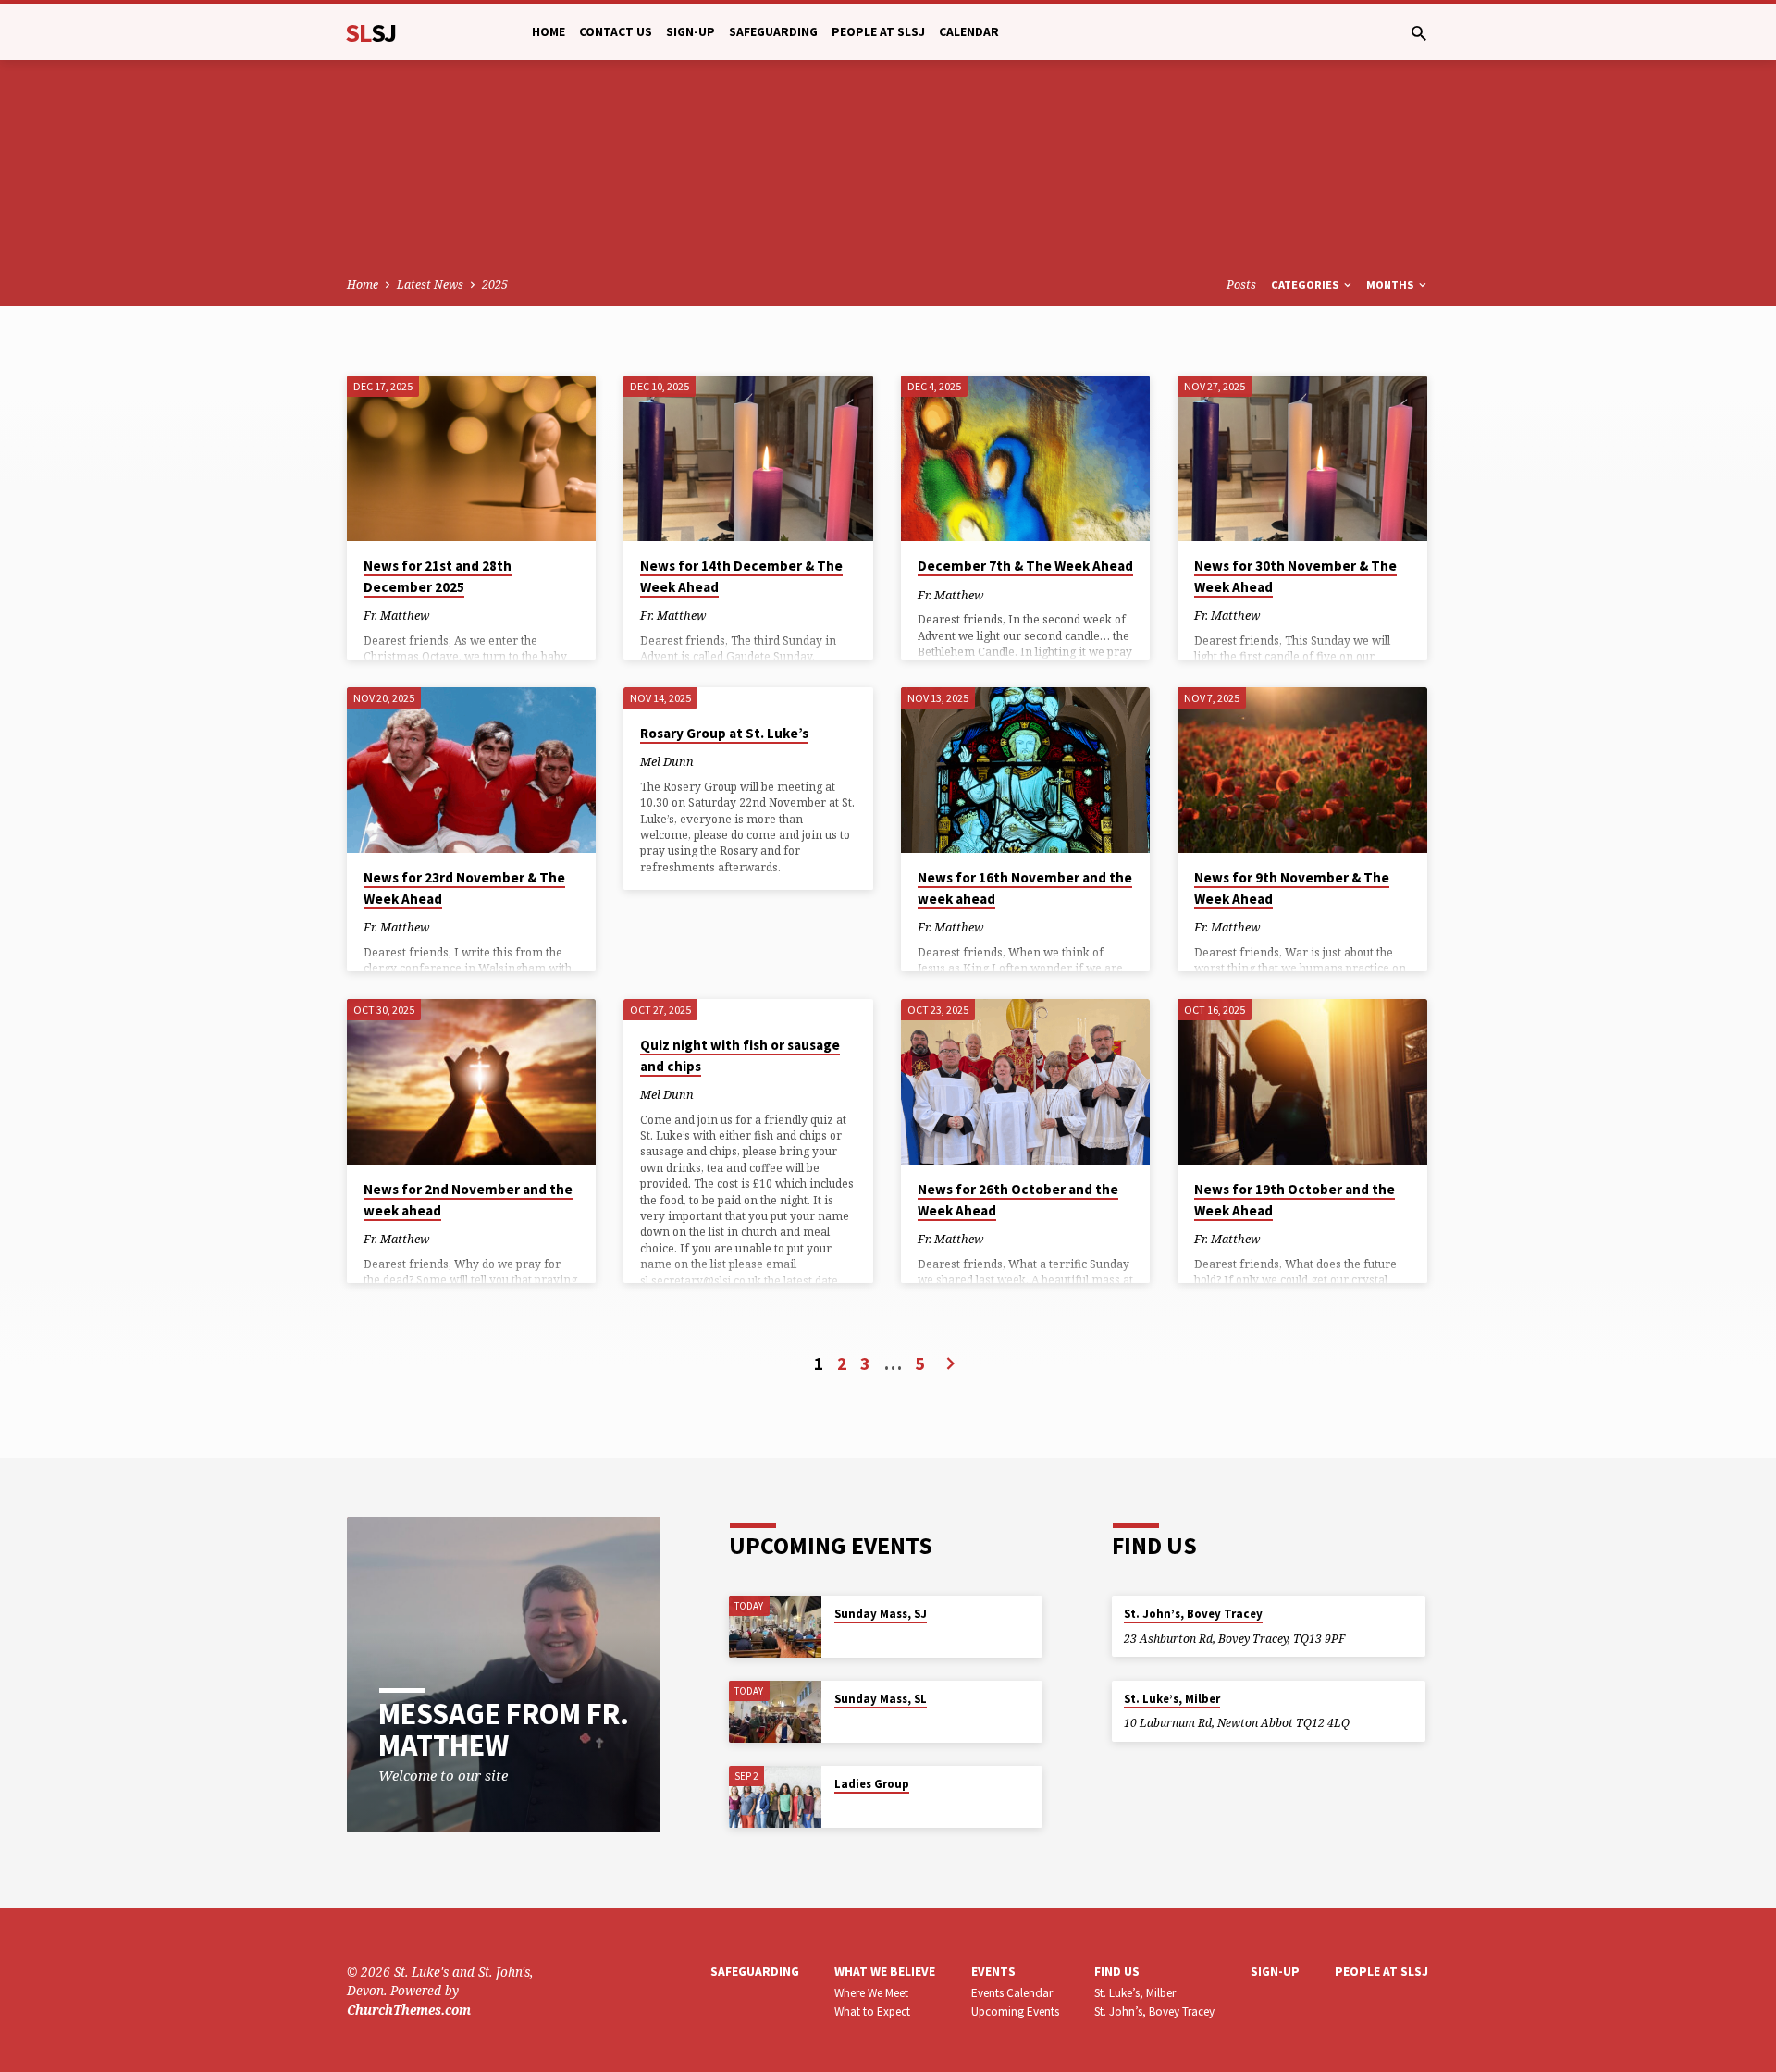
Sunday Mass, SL (881, 1699)
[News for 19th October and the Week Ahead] (1302, 1082)
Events (993, 1972)
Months (1391, 284)
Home (549, 32)
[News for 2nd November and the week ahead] (471, 1082)
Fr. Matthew (396, 615)
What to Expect (872, 2011)
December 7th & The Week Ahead (1025, 566)
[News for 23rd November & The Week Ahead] (471, 771)
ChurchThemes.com (409, 2010)
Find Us (1117, 1972)
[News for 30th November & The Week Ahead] (1302, 459)
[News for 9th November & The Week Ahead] (1302, 771)
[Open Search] (1419, 33)
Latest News (430, 284)
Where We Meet (871, 1993)
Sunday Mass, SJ (881, 1614)
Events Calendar (1012, 1993)
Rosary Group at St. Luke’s (724, 733)
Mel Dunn (667, 761)
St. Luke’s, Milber (1172, 1699)
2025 (495, 284)
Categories (1306, 284)
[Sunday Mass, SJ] (775, 1627)
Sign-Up (691, 32)
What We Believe (885, 1972)
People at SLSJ (878, 32)
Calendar (969, 32)
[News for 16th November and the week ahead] (1025, 771)
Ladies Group (872, 1784)
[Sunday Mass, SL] (775, 1712)
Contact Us (616, 32)
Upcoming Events (1015, 2011)
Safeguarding (773, 32)
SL (371, 32)
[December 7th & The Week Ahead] (1025, 459)
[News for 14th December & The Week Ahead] (748, 459)
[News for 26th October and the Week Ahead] (1025, 1082)
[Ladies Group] (775, 1797)
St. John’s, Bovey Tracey (1193, 1614)
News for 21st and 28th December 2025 (438, 576)
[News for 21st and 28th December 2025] (471, 459)
